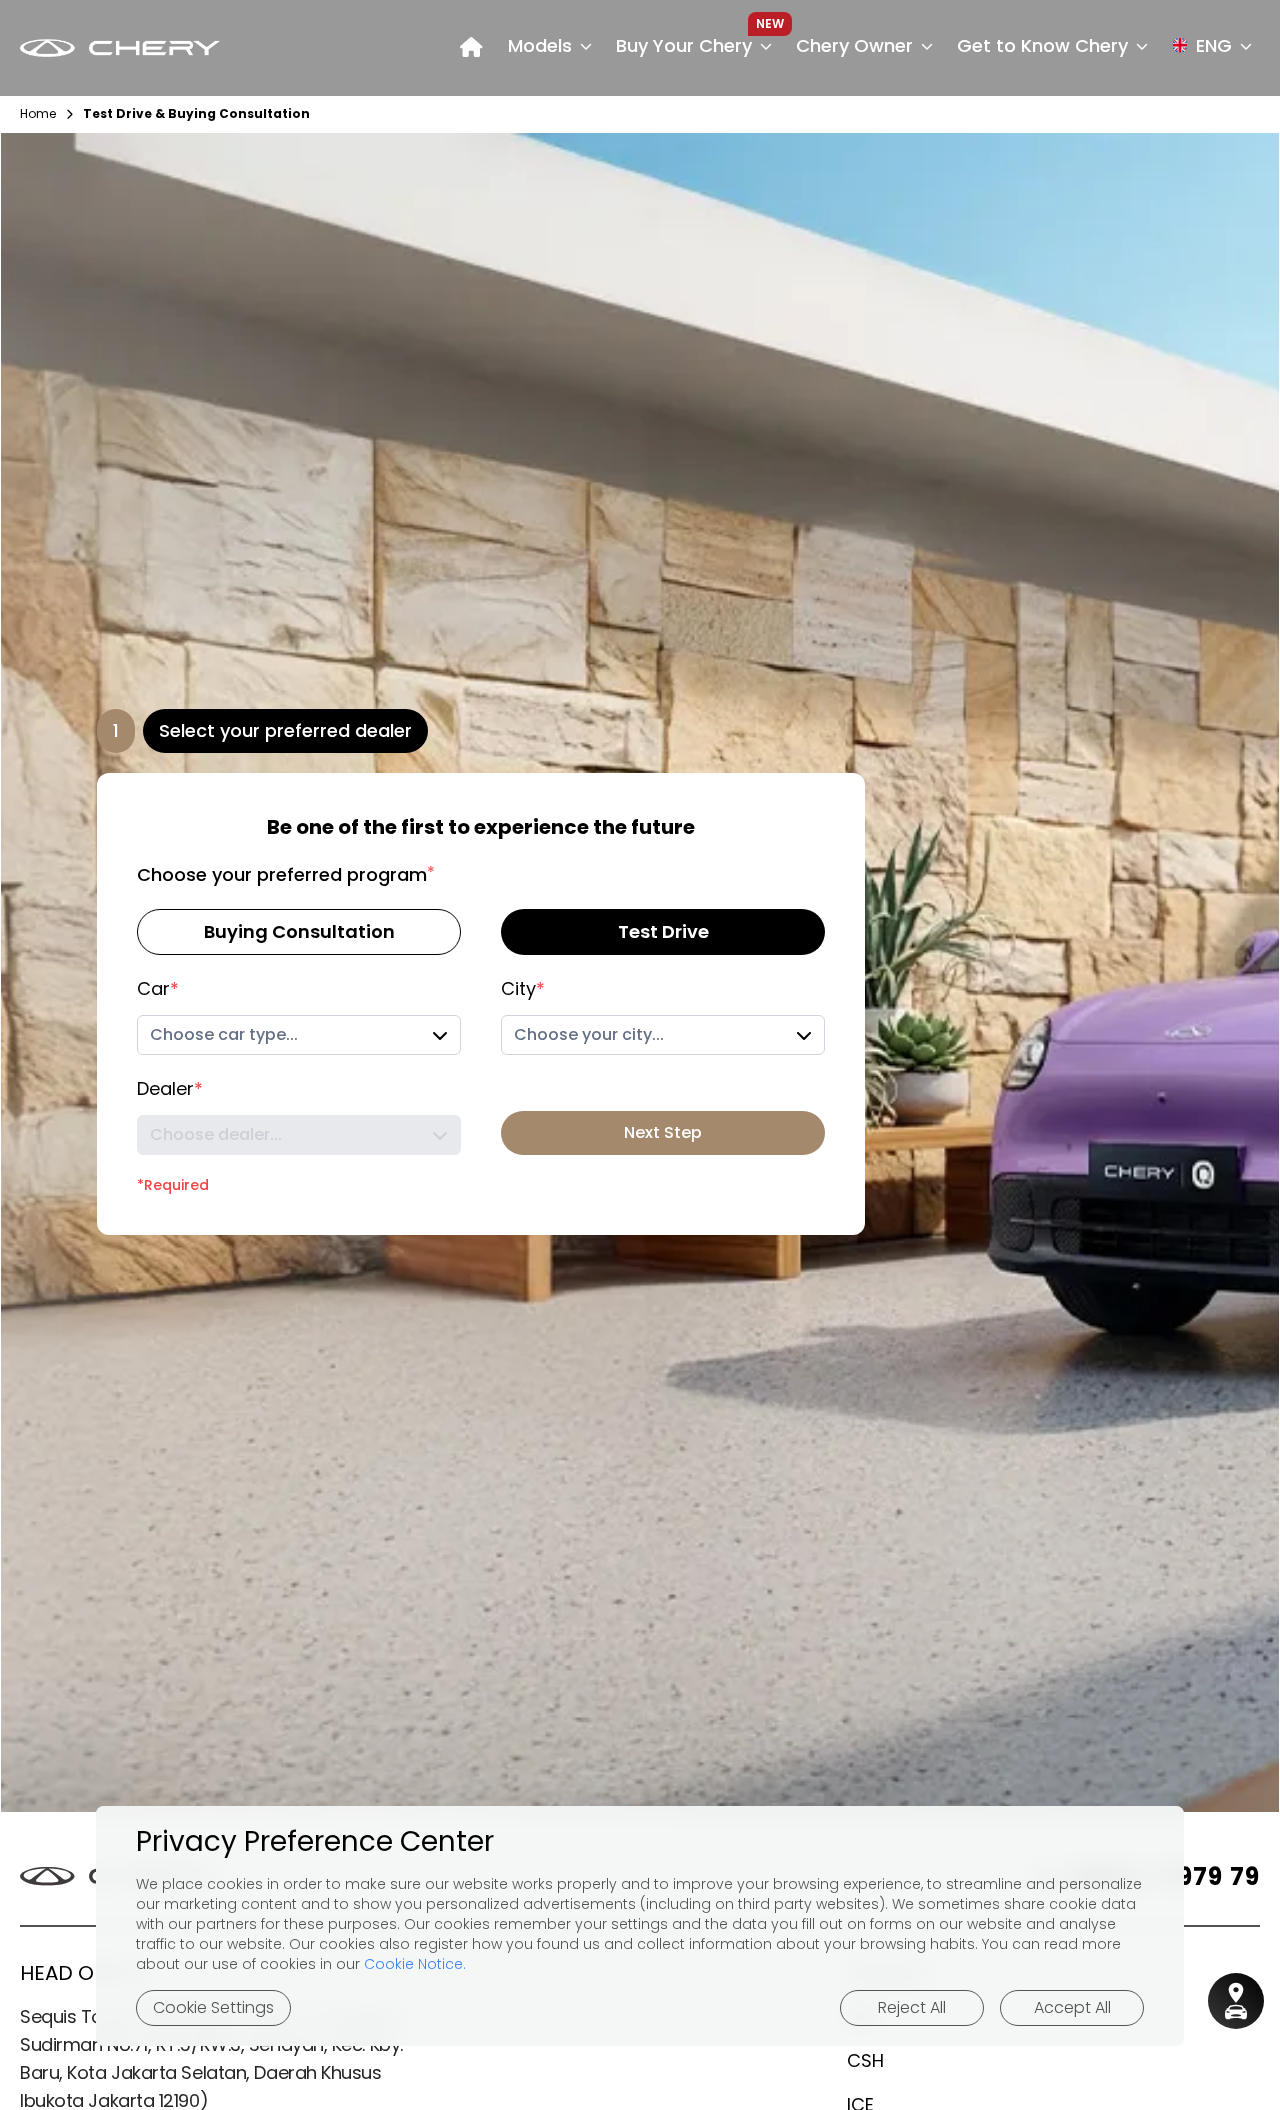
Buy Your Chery (684, 45)
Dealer (170, 1088)
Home (38, 114)
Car (158, 988)
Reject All (912, 2007)
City (523, 988)
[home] (471, 48)
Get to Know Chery (1042, 45)
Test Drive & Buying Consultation (196, 114)
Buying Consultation (299, 931)
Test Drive (663, 931)
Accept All (1072, 2007)
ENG (1214, 45)
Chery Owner (854, 45)
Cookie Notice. (415, 1964)
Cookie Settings (213, 2007)
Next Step (663, 1132)
